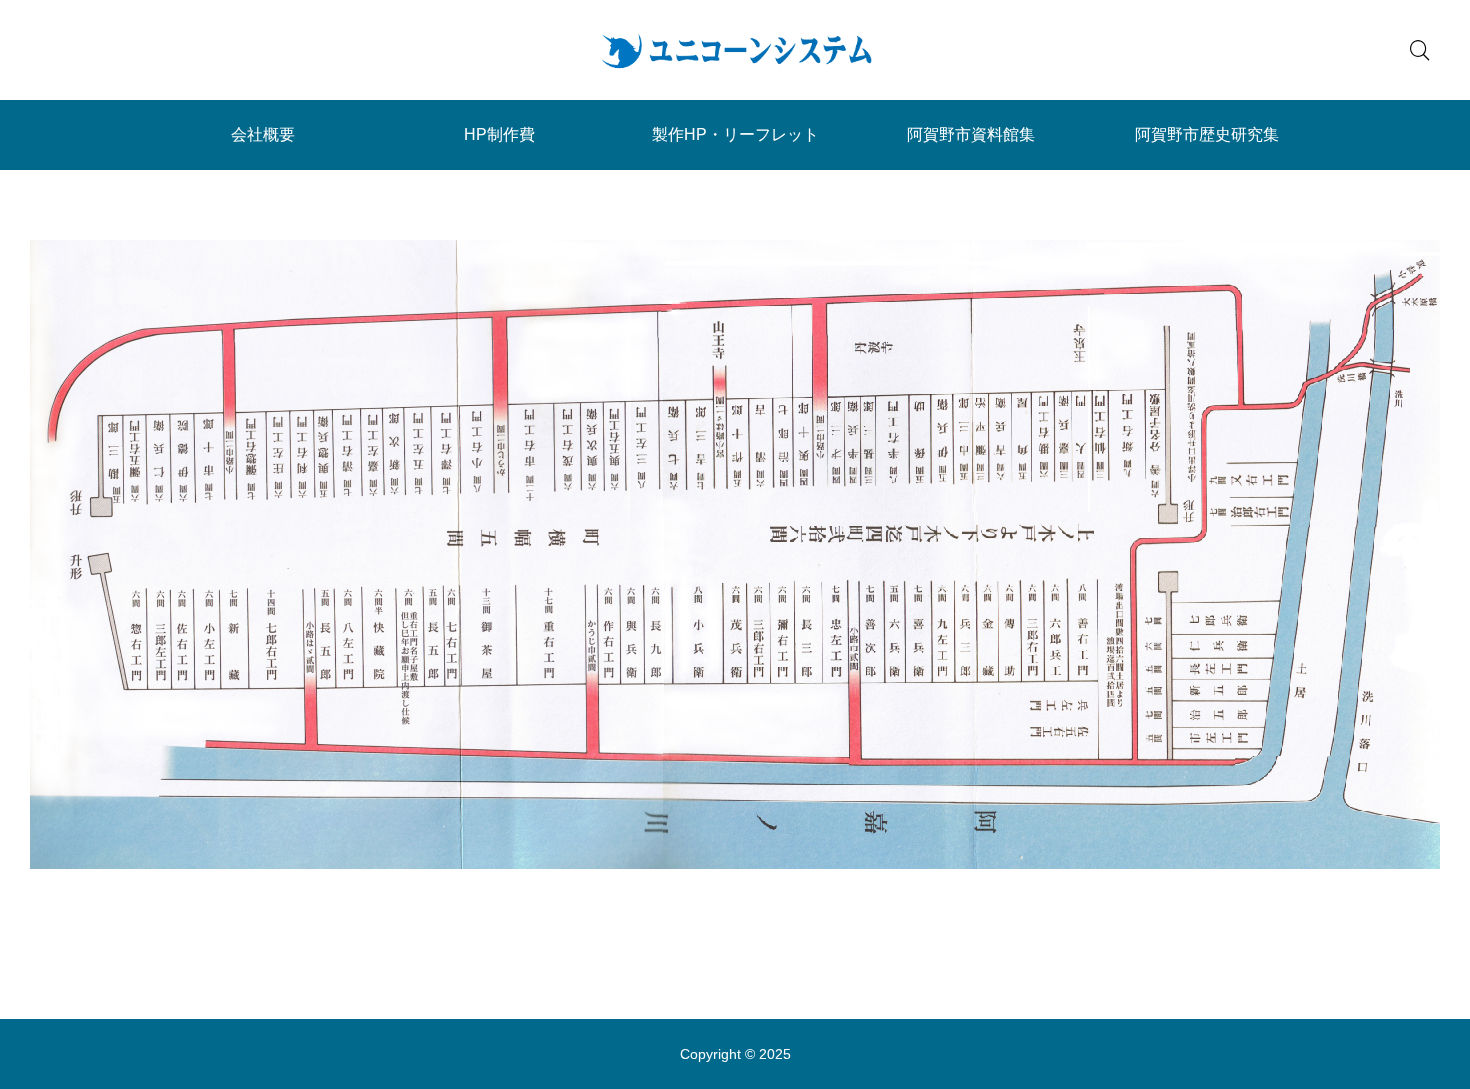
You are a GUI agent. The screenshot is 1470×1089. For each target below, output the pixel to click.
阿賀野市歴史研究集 (1207, 134)
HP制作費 (499, 134)
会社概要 (263, 134)
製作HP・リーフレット (735, 134)
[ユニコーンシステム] (735, 50)
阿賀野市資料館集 (971, 134)
